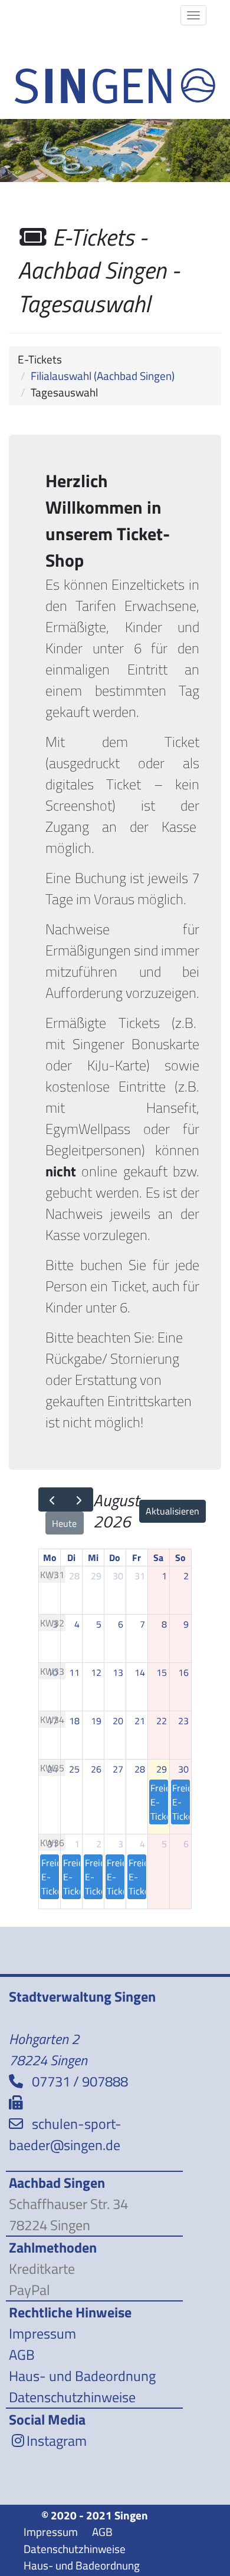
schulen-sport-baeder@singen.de (65, 2134)
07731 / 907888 (80, 2081)
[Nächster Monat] (79, 1499)
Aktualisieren (172, 1511)
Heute (64, 1523)
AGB (22, 2355)
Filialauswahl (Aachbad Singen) (103, 376)
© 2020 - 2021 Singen (95, 2515)
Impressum (42, 2333)
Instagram (57, 2441)
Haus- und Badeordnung (82, 2376)
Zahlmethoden (53, 2247)
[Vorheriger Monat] (52, 1499)
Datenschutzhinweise (72, 2397)
